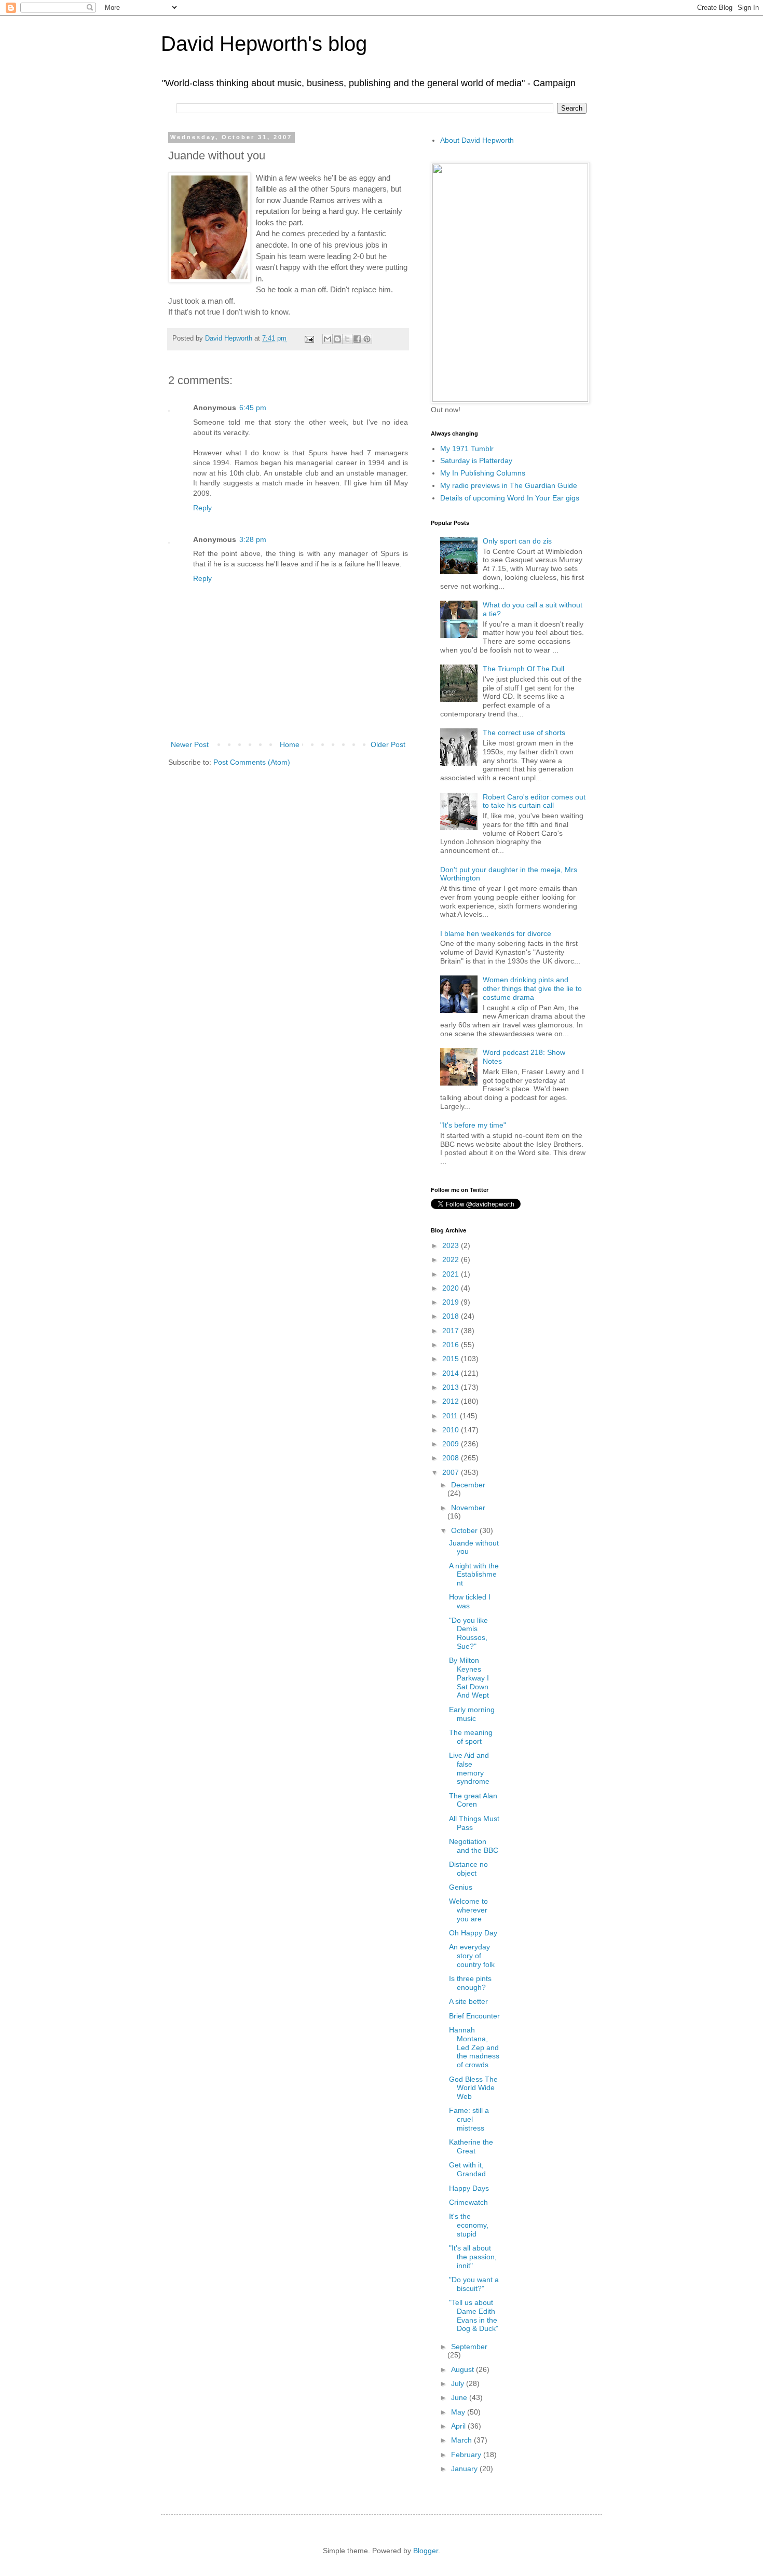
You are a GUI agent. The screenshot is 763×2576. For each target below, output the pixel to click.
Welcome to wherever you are (468, 1910)
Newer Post (190, 744)
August (464, 2369)
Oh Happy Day (473, 1933)
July (459, 2383)
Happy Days (469, 2188)
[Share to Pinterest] (367, 339)
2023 (452, 1245)
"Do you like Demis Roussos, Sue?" (468, 1633)
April (459, 2426)
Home (290, 744)
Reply (202, 508)
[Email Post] (309, 338)
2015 (452, 1359)
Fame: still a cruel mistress (469, 2119)
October (465, 1530)
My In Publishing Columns (483, 473)
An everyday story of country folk (472, 1956)
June (460, 2397)
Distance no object (468, 1869)
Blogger (426, 2551)
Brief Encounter (474, 2016)
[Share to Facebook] (357, 339)
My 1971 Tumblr (467, 449)
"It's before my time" (473, 1125)
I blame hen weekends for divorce (496, 933)
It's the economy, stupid (469, 2225)
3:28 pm (253, 539)
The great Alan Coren (473, 1800)
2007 (452, 1472)
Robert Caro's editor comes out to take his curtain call (534, 801)
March (462, 2440)
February (467, 2455)
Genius (461, 1887)
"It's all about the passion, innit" (473, 2257)
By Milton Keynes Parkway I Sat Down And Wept (469, 1678)
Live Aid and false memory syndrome (469, 1768)
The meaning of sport (471, 1737)
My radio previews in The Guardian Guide (509, 485)
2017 (452, 1331)
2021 (452, 1274)
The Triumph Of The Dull (523, 669)
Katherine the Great (471, 2146)
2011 (451, 1416)
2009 (452, 1444)
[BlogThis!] (337, 339)
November (468, 1508)
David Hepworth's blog (264, 44)
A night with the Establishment (474, 1575)
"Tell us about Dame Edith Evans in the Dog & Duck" (474, 2315)
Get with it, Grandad (467, 2169)
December (468, 1485)
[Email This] (328, 339)
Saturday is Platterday (476, 460)
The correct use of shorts (524, 733)
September (469, 2347)
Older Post (388, 744)
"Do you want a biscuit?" (474, 2284)
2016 (452, 1345)
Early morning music (472, 1714)
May (459, 2412)
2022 (452, 1259)
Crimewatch (468, 2202)
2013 (452, 1387)
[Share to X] (347, 339)
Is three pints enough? (470, 1983)
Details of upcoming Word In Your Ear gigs (510, 498)
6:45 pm (253, 408)
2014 (452, 1373)
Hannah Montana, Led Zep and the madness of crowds (474, 2047)
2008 (452, 1458)
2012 (452, 1401)
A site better (468, 2001)
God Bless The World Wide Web (473, 2088)
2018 (452, 1316)
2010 (452, 1430)
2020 (452, 1288)
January (465, 2469)
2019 (452, 1302)
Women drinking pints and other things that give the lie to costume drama (532, 988)
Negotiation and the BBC (474, 1846)
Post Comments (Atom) (252, 762)
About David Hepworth (477, 140)
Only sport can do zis (517, 541)
